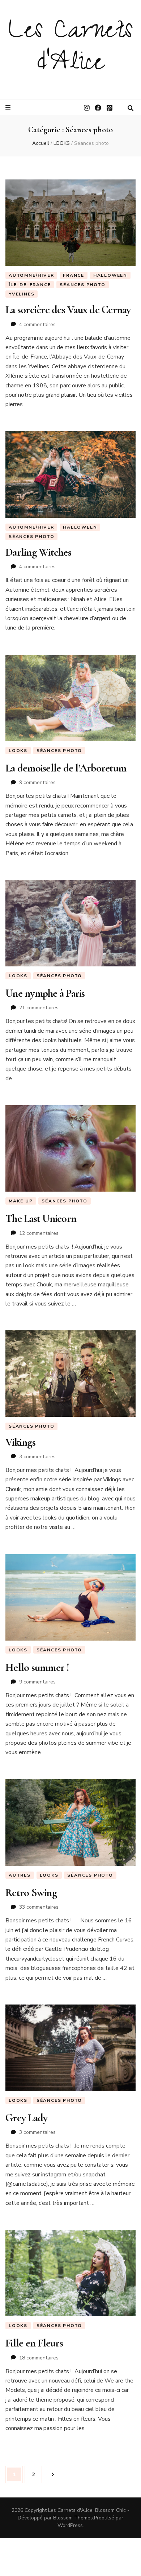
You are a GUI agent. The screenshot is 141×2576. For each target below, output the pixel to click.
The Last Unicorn (41, 1218)
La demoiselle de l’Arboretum (66, 768)
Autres (20, 1875)
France (74, 275)
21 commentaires (39, 1008)
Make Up (21, 1201)
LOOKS (18, 751)
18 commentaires (39, 2358)
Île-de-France (30, 285)
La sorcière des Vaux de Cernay (68, 310)
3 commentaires (37, 1457)
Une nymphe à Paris (45, 993)
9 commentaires (37, 782)
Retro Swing (31, 1893)
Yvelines (22, 294)
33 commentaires (39, 1907)
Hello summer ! (37, 1667)
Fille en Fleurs (34, 2343)
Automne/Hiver (31, 275)
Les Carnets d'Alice (70, 49)
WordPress (70, 2525)
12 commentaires (39, 1233)
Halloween (110, 275)
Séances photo (82, 285)
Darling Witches (38, 552)
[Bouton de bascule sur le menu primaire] (9, 108)
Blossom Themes (73, 2518)
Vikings (20, 1442)
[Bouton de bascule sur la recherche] (131, 108)
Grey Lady (26, 2118)
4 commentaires (37, 324)
